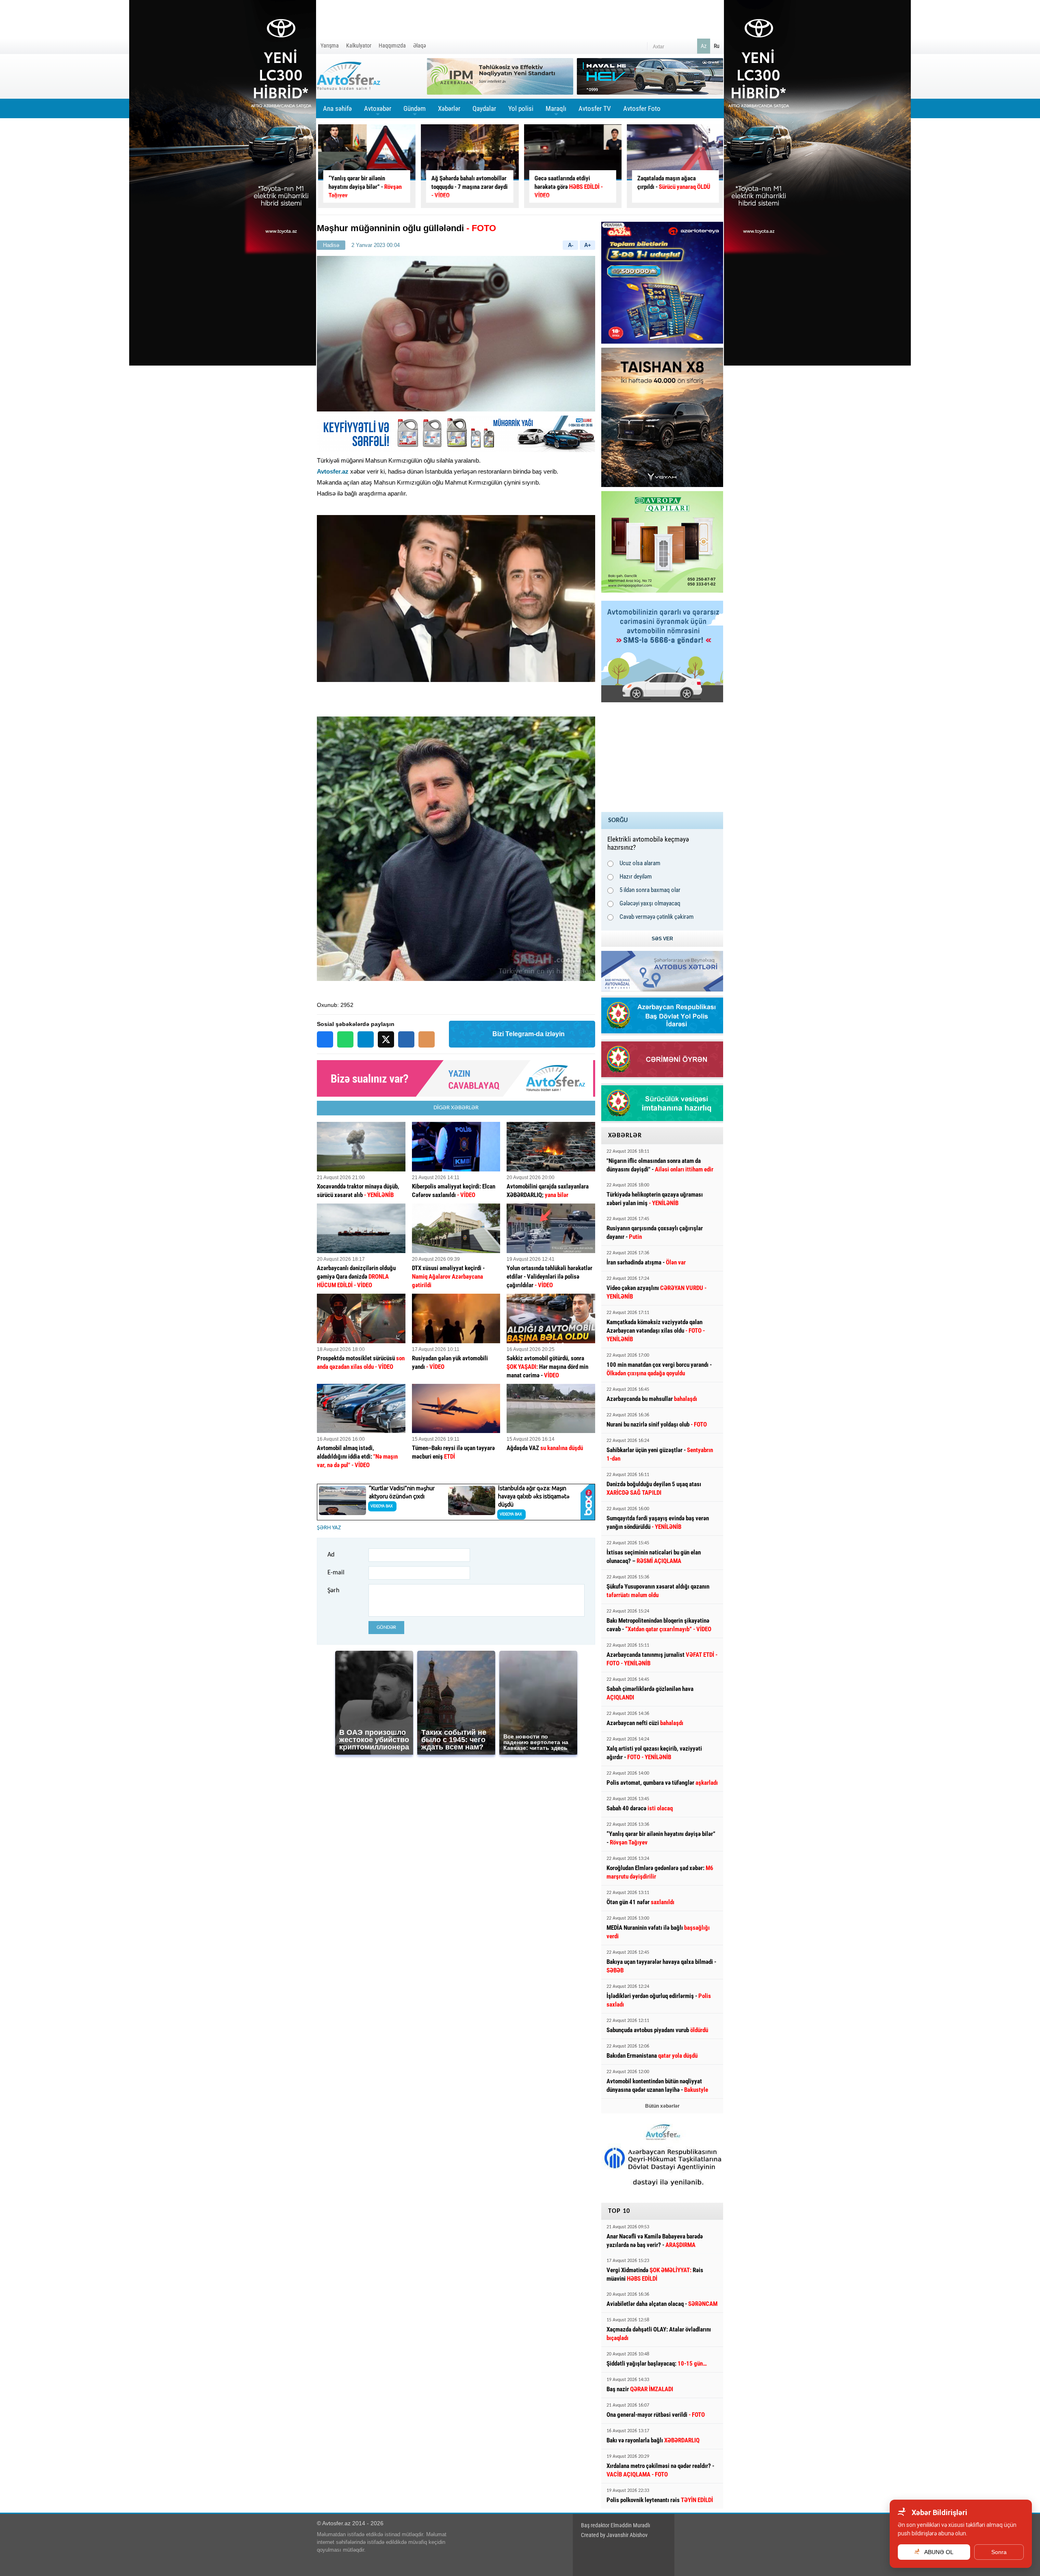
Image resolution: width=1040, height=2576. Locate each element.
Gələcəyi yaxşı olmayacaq (650, 903)
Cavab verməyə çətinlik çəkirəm (656, 917)
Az (704, 46)
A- (571, 245)
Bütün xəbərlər (662, 2106)
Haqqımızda (392, 45)
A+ (588, 245)
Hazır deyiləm (636, 877)
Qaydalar (484, 108)
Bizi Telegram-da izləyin (529, 1034)
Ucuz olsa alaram (640, 863)
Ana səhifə (337, 108)
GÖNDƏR (386, 1627)
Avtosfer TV (595, 108)
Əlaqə (420, 45)
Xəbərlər (449, 108)
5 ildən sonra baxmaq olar (650, 890)
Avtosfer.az (333, 471)
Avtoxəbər (378, 111)
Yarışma (330, 45)
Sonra (999, 2552)
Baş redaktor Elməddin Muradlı (615, 2525)
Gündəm (415, 111)
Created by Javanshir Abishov (614, 2535)
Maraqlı (556, 111)
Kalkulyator (359, 45)
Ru (717, 46)
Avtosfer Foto (642, 108)
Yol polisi (521, 108)
